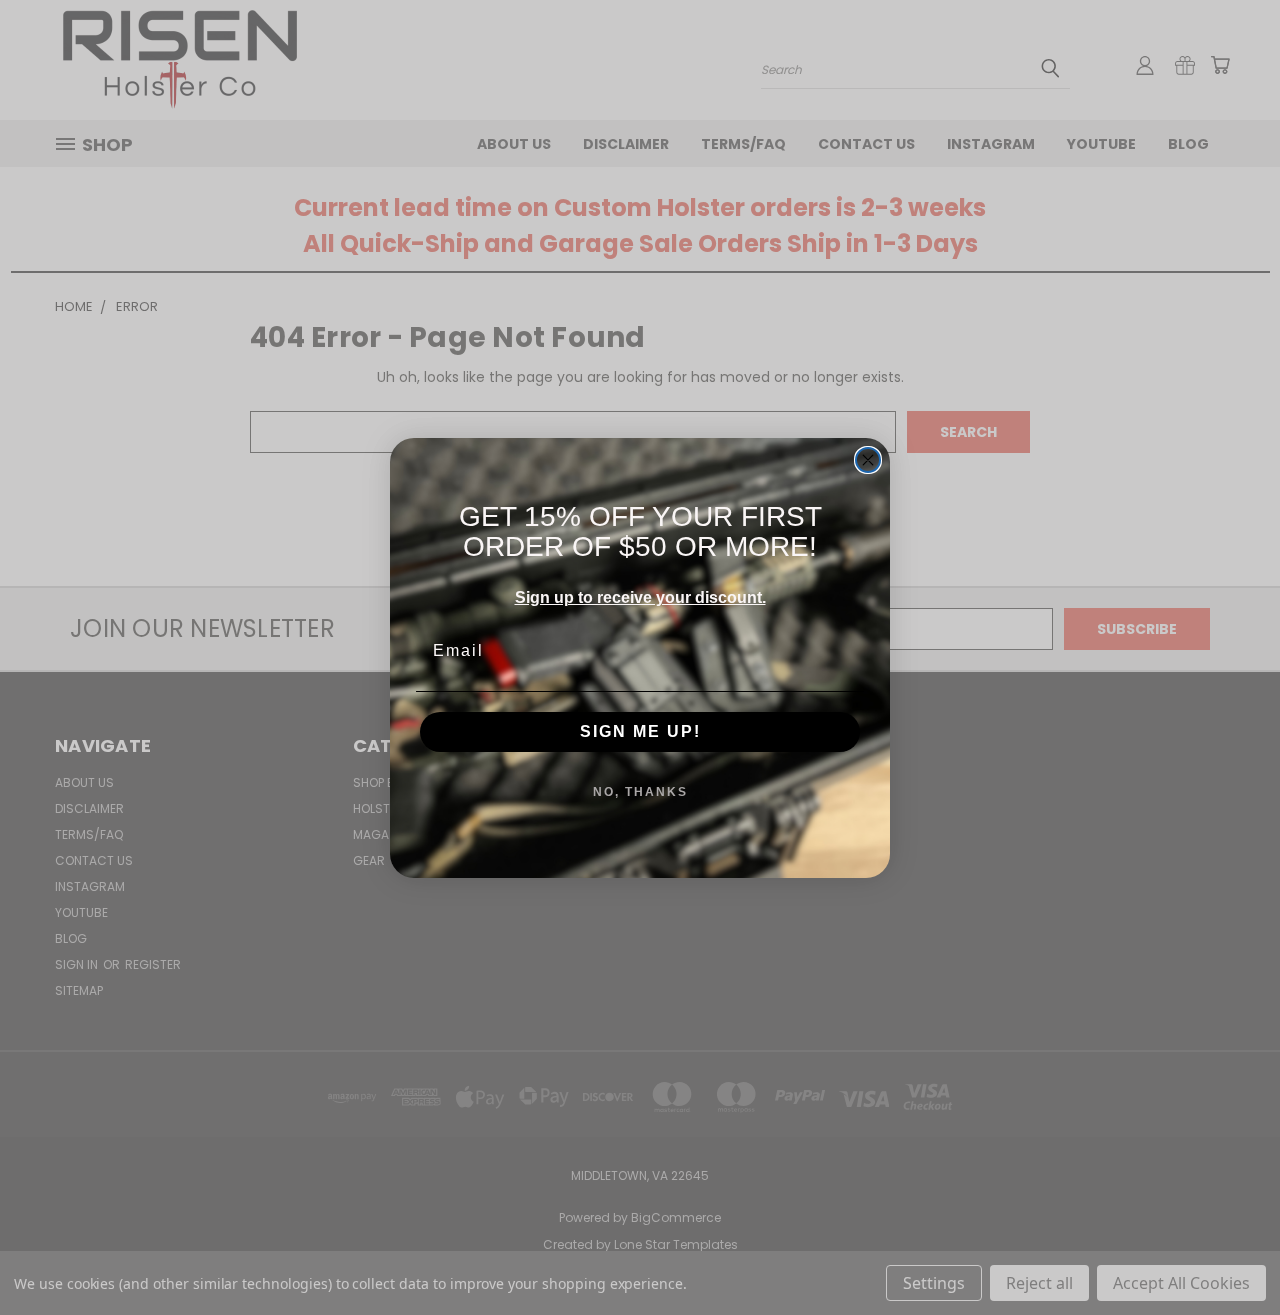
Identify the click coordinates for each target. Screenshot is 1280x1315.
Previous (1227, 1252)
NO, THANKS (640, 792)
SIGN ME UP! (640, 731)
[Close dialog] (868, 460)
